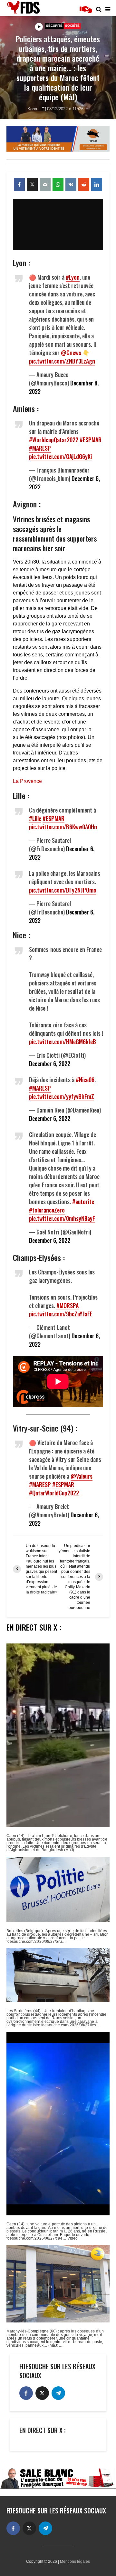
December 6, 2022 (50, 1063)
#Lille (35, 818)
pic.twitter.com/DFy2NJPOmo (63, 890)
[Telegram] (58, 2393)
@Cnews (71, 353)
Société (72, 26)
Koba (32, 109)
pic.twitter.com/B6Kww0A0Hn (63, 827)
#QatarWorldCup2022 (54, 1493)
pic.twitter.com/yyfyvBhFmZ (62, 1096)
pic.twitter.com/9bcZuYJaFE (61, 1314)
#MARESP (40, 448)
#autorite (83, 1202)
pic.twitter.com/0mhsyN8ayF (62, 1218)
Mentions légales (75, 2561)
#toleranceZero (47, 1210)
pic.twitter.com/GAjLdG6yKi (60, 456)
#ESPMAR (91, 440)
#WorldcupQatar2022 (54, 440)
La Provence (27, 781)
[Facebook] (26, 2393)
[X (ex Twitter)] (42, 2393)
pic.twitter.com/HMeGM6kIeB (63, 1042)
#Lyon (73, 277)
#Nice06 (85, 1080)
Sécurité (54, 26)
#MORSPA (68, 1305)
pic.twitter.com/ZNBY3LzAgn (62, 361)
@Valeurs (82, 1476)
